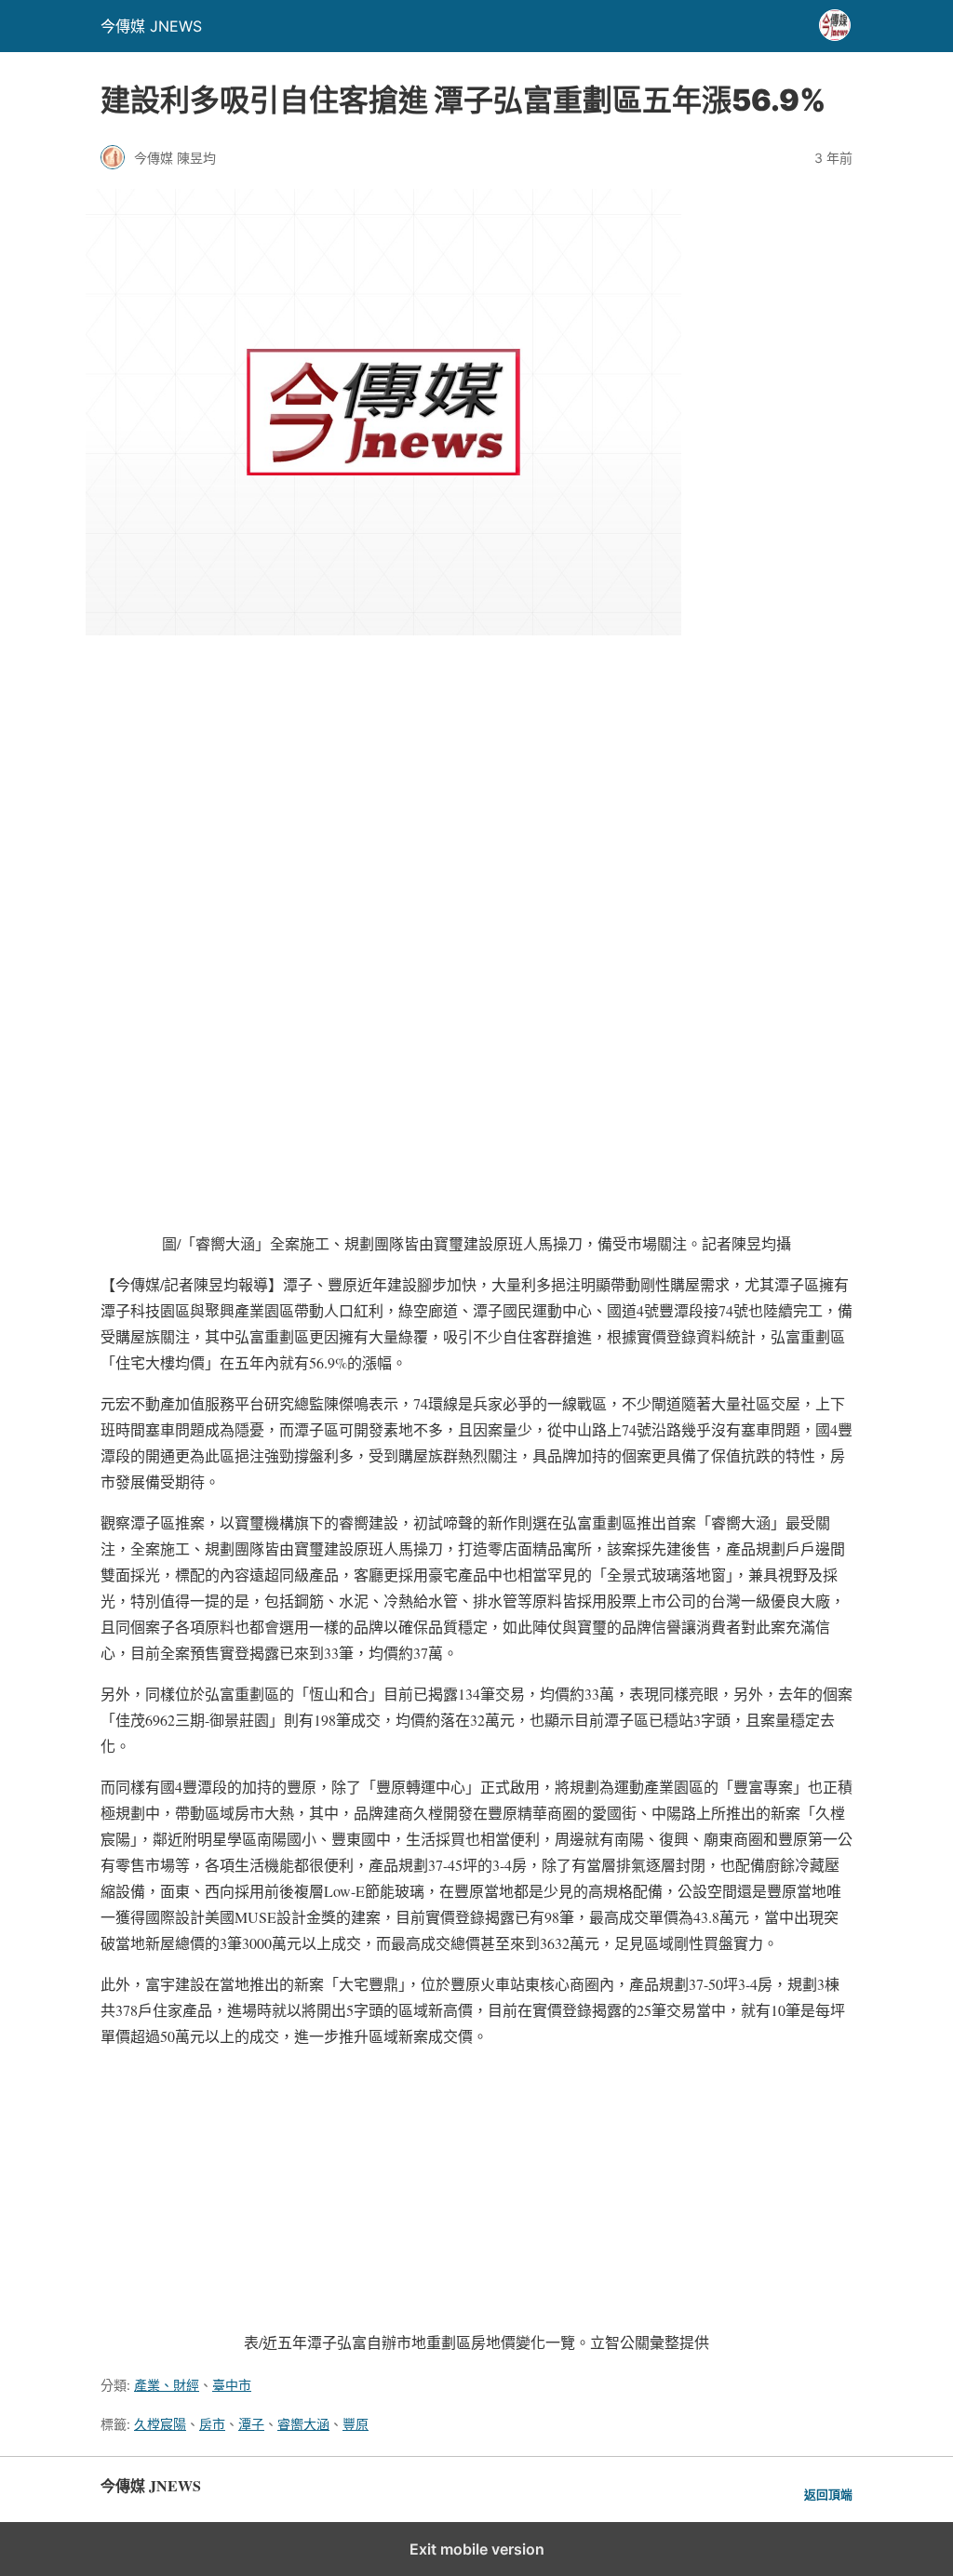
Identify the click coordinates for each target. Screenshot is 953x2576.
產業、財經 (167, 2385)
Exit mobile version (477, 2549)
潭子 (251, 2424)
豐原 (356, 2424)
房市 (212, 2424)
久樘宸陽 (160, 2424)
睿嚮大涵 (303, 2424)
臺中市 (232, 2385)
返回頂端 (828, 2495)
